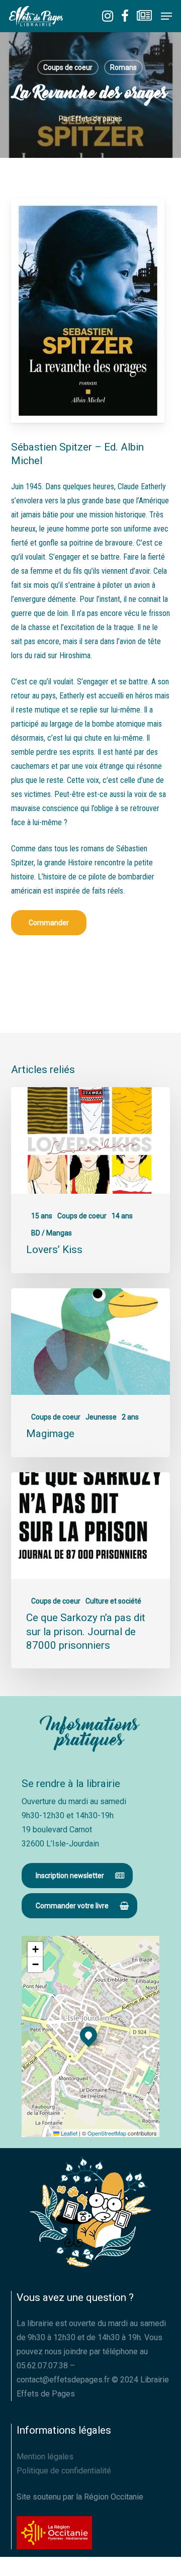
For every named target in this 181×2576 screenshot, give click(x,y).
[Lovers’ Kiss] (91, 1180)
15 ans (42, 1216)
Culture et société (113, 1601)
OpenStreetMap (107, 2133)
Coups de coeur (68, 67)
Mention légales (45, 2457)
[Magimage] (91, 1373)
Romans (123, 67)
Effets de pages (97, 119)
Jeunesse (101, 1417)
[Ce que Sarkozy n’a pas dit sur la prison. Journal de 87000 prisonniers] (91, 1570)
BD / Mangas (52, 1233)
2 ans (130, 1417)
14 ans (122, 1216)
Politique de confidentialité (64, 2471)
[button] (166, 16)
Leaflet (68, 2133)
